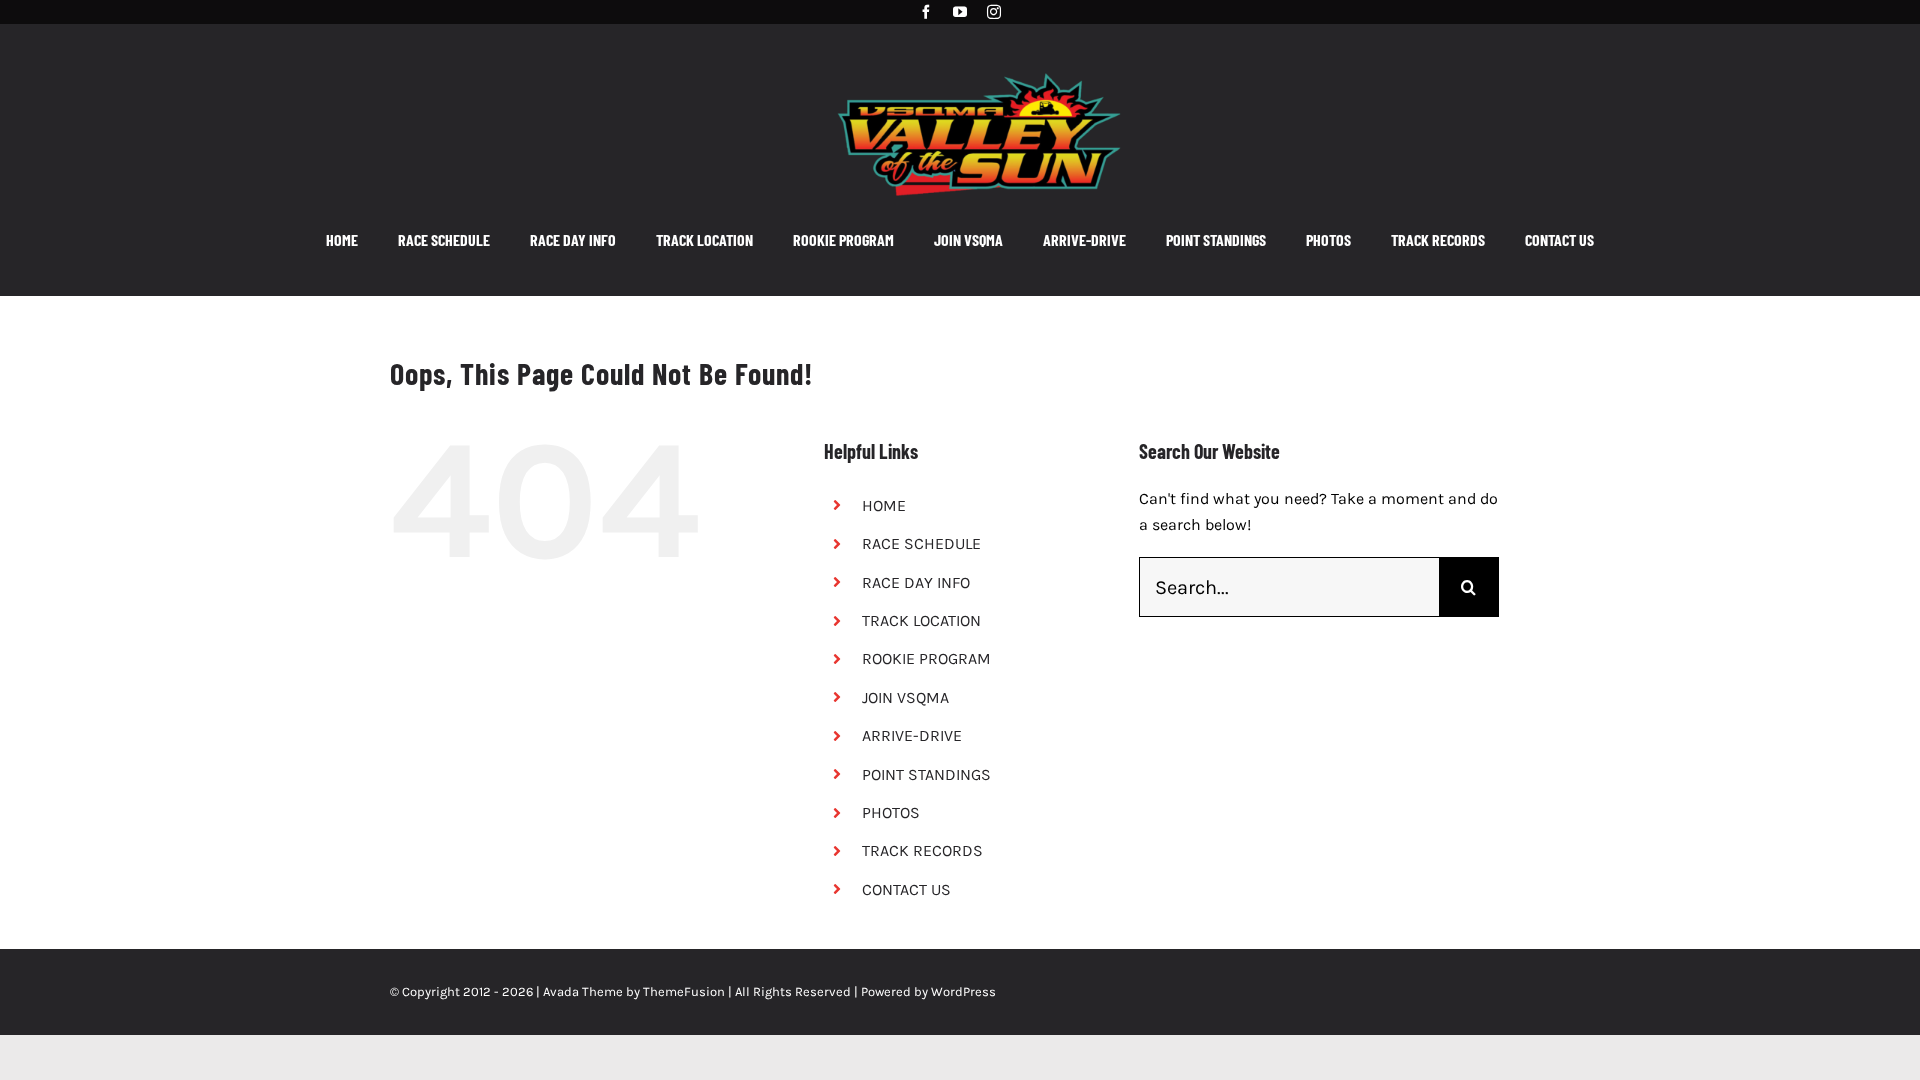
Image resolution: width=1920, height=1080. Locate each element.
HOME (884, 505)
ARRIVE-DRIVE (912, 735)
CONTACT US (906, 889)
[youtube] (960, 12)
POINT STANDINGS (926, 774)
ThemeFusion (684, 991)
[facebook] (926, 12)
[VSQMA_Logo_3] (979, 63)
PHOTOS (891, 812)
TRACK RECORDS (922, 850)
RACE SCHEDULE (921, 543)
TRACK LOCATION (921, 620)
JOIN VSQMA (905, 697)
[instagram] (994, 12)
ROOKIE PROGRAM (926, 658)
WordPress (963, 991)
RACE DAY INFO (916, 582)
